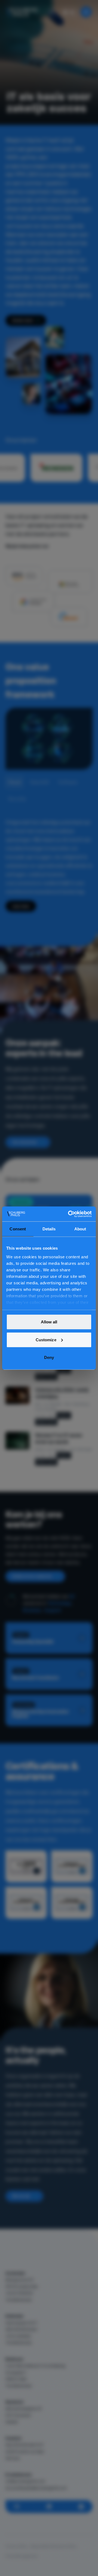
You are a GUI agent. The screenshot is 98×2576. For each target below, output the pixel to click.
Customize (46, 1340)
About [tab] (80, 1229)
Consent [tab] (18, 1229)
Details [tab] (49, 1229)
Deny (49, 1357)
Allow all (49, 1322)
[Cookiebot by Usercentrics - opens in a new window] (69, 1214)
